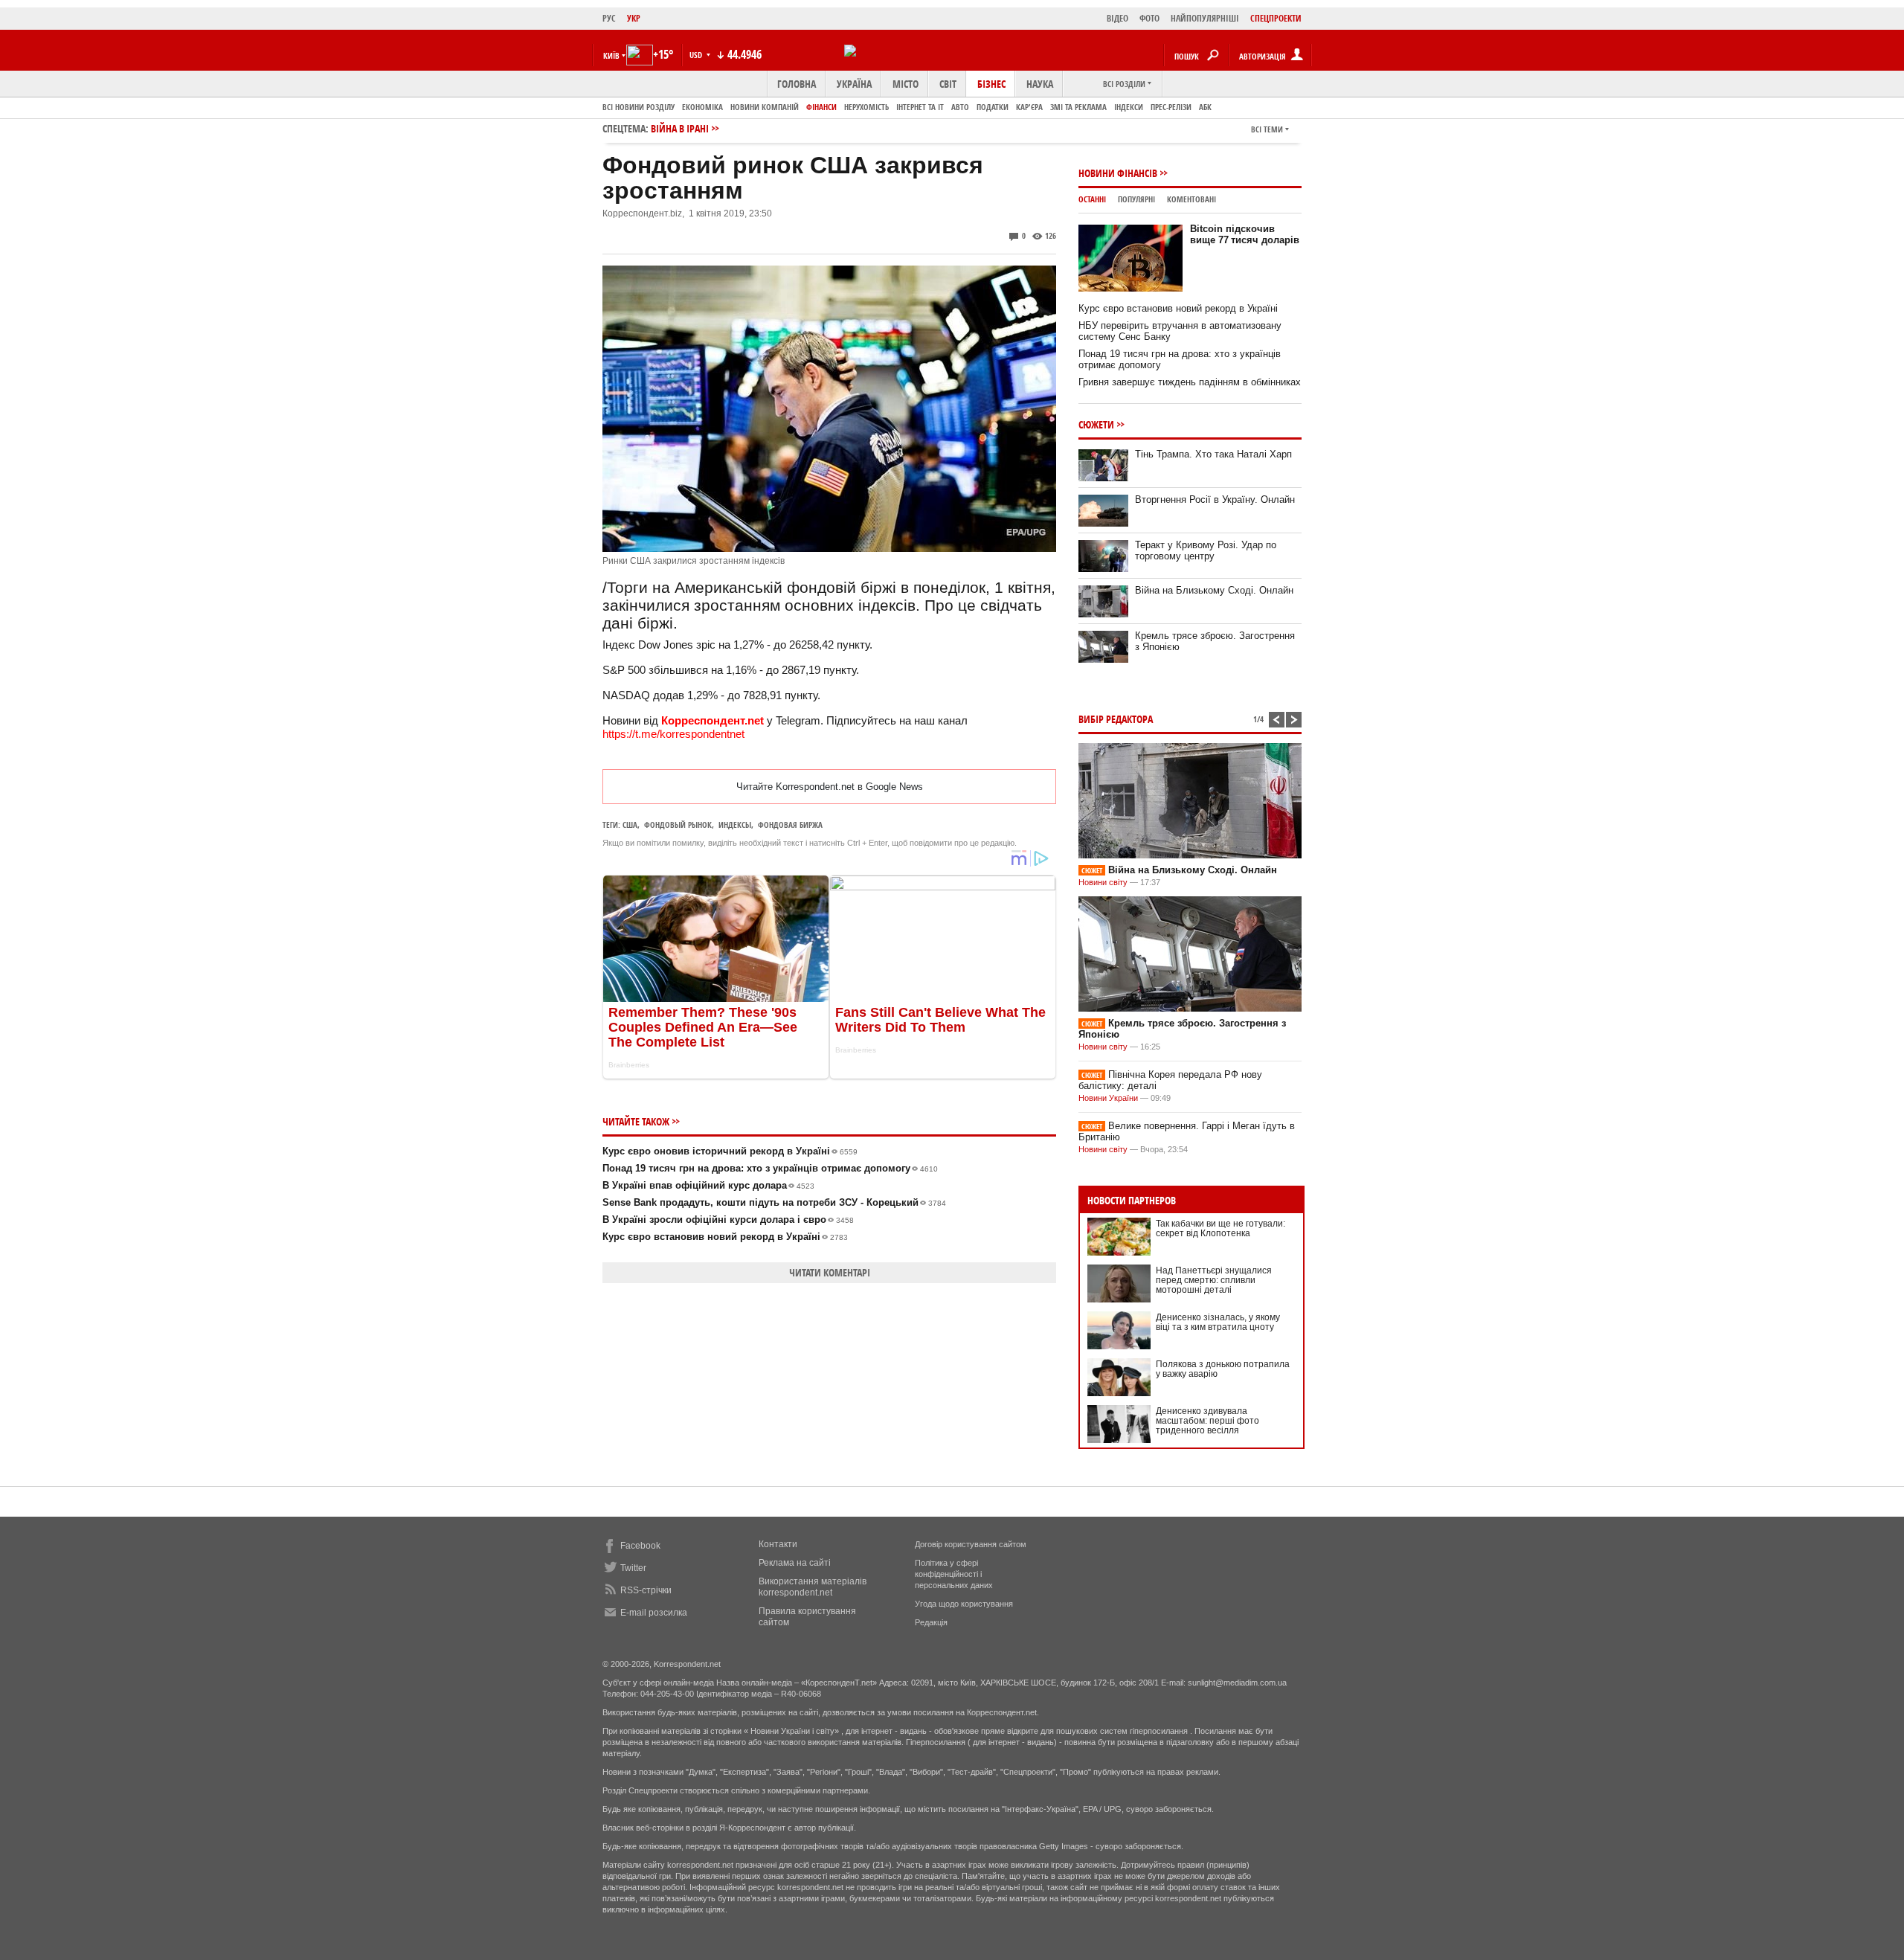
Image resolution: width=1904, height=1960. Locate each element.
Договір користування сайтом (971, 1544)
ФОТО (1149, 18)
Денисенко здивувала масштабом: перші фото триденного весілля (1207, 1421)
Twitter (633, 1568)
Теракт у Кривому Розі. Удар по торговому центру (1206, 550)
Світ (948, 84)
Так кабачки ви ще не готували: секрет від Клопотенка (1220, 1228)
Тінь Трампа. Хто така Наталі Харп (1213, 454)
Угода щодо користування (964, 1604)
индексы (735, 825)
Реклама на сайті (795, 1563)
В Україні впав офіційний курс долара (708, 1185)
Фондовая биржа (790, 825)
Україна (854, 84)
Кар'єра (1029, 107)
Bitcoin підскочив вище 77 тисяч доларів (1245, 234)
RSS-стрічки (646, 1590)
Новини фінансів (1118, 173)
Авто (960, 107)
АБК (1205, 107)
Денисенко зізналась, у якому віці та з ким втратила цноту (1218, 1322)
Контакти (778, 1544)
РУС (609, 18)
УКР (634, 18)
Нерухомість (866, 107)
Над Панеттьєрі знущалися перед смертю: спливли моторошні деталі (1214, 1280)
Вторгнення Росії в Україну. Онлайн (1215, 499)
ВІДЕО (1117, 18)
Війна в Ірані (680, 128)
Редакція (931, 1622)
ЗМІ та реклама (1078, 107)
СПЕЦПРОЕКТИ (1276, 18)
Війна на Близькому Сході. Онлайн (1214, 590)
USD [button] (697, 55)
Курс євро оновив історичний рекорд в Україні (730, 1151)
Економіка (702, 107)
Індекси (1129, 107)
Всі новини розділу (639, 107)
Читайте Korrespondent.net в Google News (830, 787)
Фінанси (821, 107)
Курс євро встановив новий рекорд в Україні (725, 1237)
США (630, 825)
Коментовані (1191, 199)
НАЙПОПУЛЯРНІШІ (1205, 18)
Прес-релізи (1171, 107)
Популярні (1136, 199)
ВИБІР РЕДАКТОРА (1116, 719)
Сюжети (1096, 424)
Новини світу (1103, 882)
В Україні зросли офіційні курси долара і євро (728, 1220)
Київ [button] (611, 55)
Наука (1040, 84)
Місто (906, 84)
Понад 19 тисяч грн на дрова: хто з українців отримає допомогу (770, 1168)
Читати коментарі (830, 1272)
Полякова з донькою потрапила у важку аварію (1223, 1369)
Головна (797, 84)
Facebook (640, 1546)
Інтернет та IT (920, 107)
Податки (993, 107)
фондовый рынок (678, 825)
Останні (1092, 199)
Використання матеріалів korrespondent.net (813, 1587)
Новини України (1108, 1098)
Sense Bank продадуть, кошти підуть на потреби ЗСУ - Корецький (774, 1202)
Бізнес (991, 84)
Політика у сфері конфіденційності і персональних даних (954, 1574)
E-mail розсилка (654, 1613)
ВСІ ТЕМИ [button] (1267, 129)
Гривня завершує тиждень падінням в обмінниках (1190, 382)
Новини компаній (765, 107)
